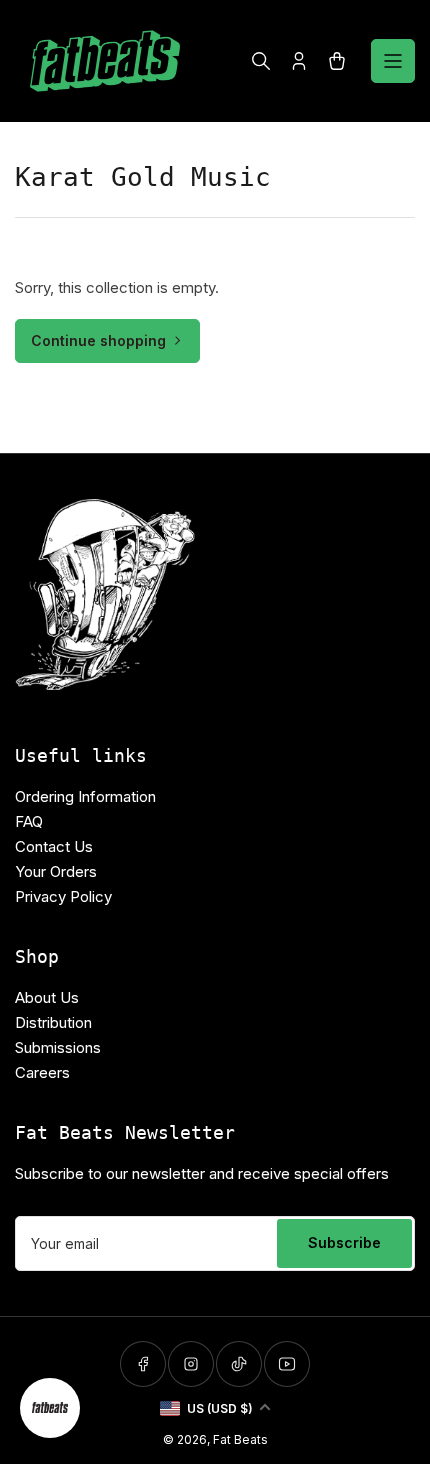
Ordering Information (85, 796)
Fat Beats (240, 1439)
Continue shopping (98, 340)
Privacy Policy (63, 896)
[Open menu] (393, 61)
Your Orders (56, 871)
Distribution (53, 1022)
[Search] (261, 61)
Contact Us (54, 846)
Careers (42, 1072)
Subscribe (344, 1242)
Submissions (58, 1047)
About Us (47, 997)
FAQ (29, 821)
